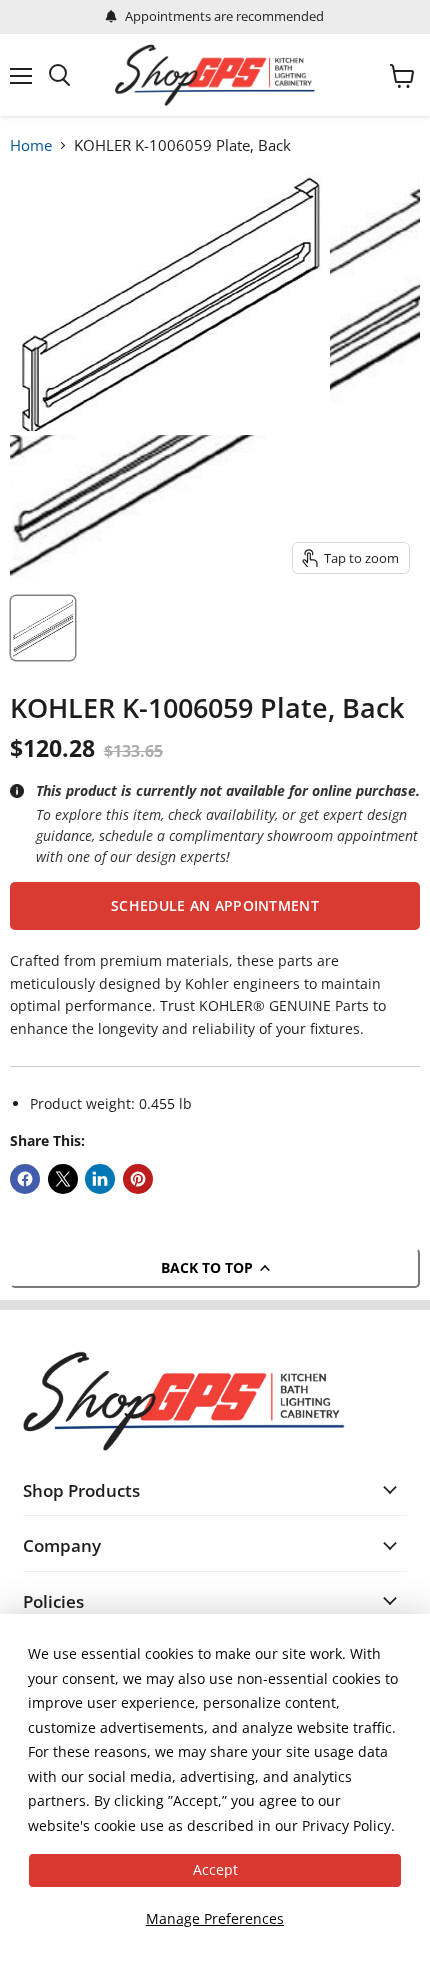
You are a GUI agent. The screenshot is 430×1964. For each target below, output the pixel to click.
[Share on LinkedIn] (100, 1179)
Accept (215, 1869)
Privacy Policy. (348, 1825)
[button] (215, 906)
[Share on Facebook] (25, 1179)
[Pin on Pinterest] (138, 1179)
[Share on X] (63, 1179)
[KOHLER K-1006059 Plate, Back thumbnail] (43, 628)
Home (31, 145)
